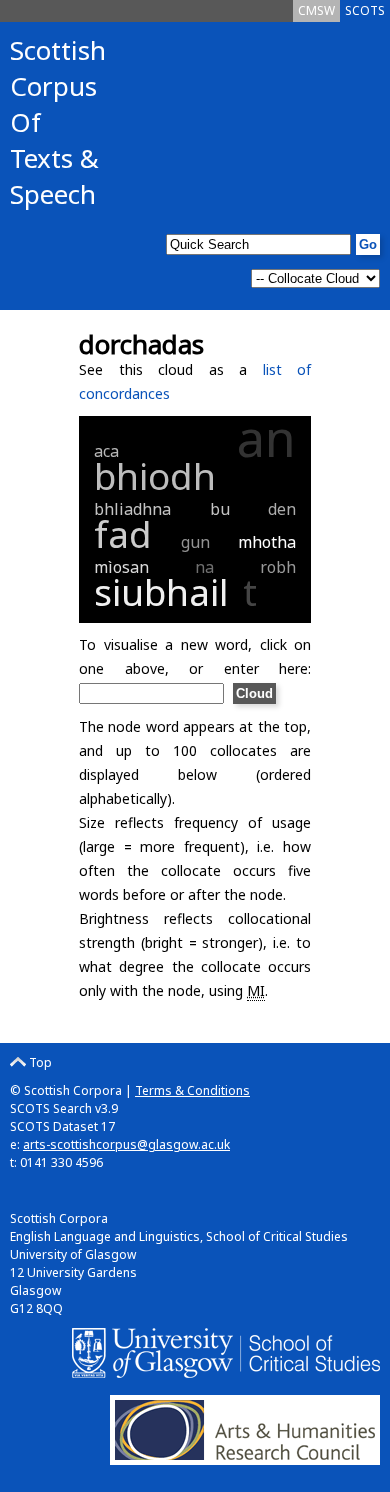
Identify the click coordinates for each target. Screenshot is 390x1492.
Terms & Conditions (192, 1090)
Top (39, 1062)
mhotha (267, 542)
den (282, 509)
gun (195, 542)
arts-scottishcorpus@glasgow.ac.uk (126, 1144)
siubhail (161, 591)
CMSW (316, 10)
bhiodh (155, 475)
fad (123, 533)
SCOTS (365, 10)
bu (220, 509)
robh (278, 567)
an (266, 438)
